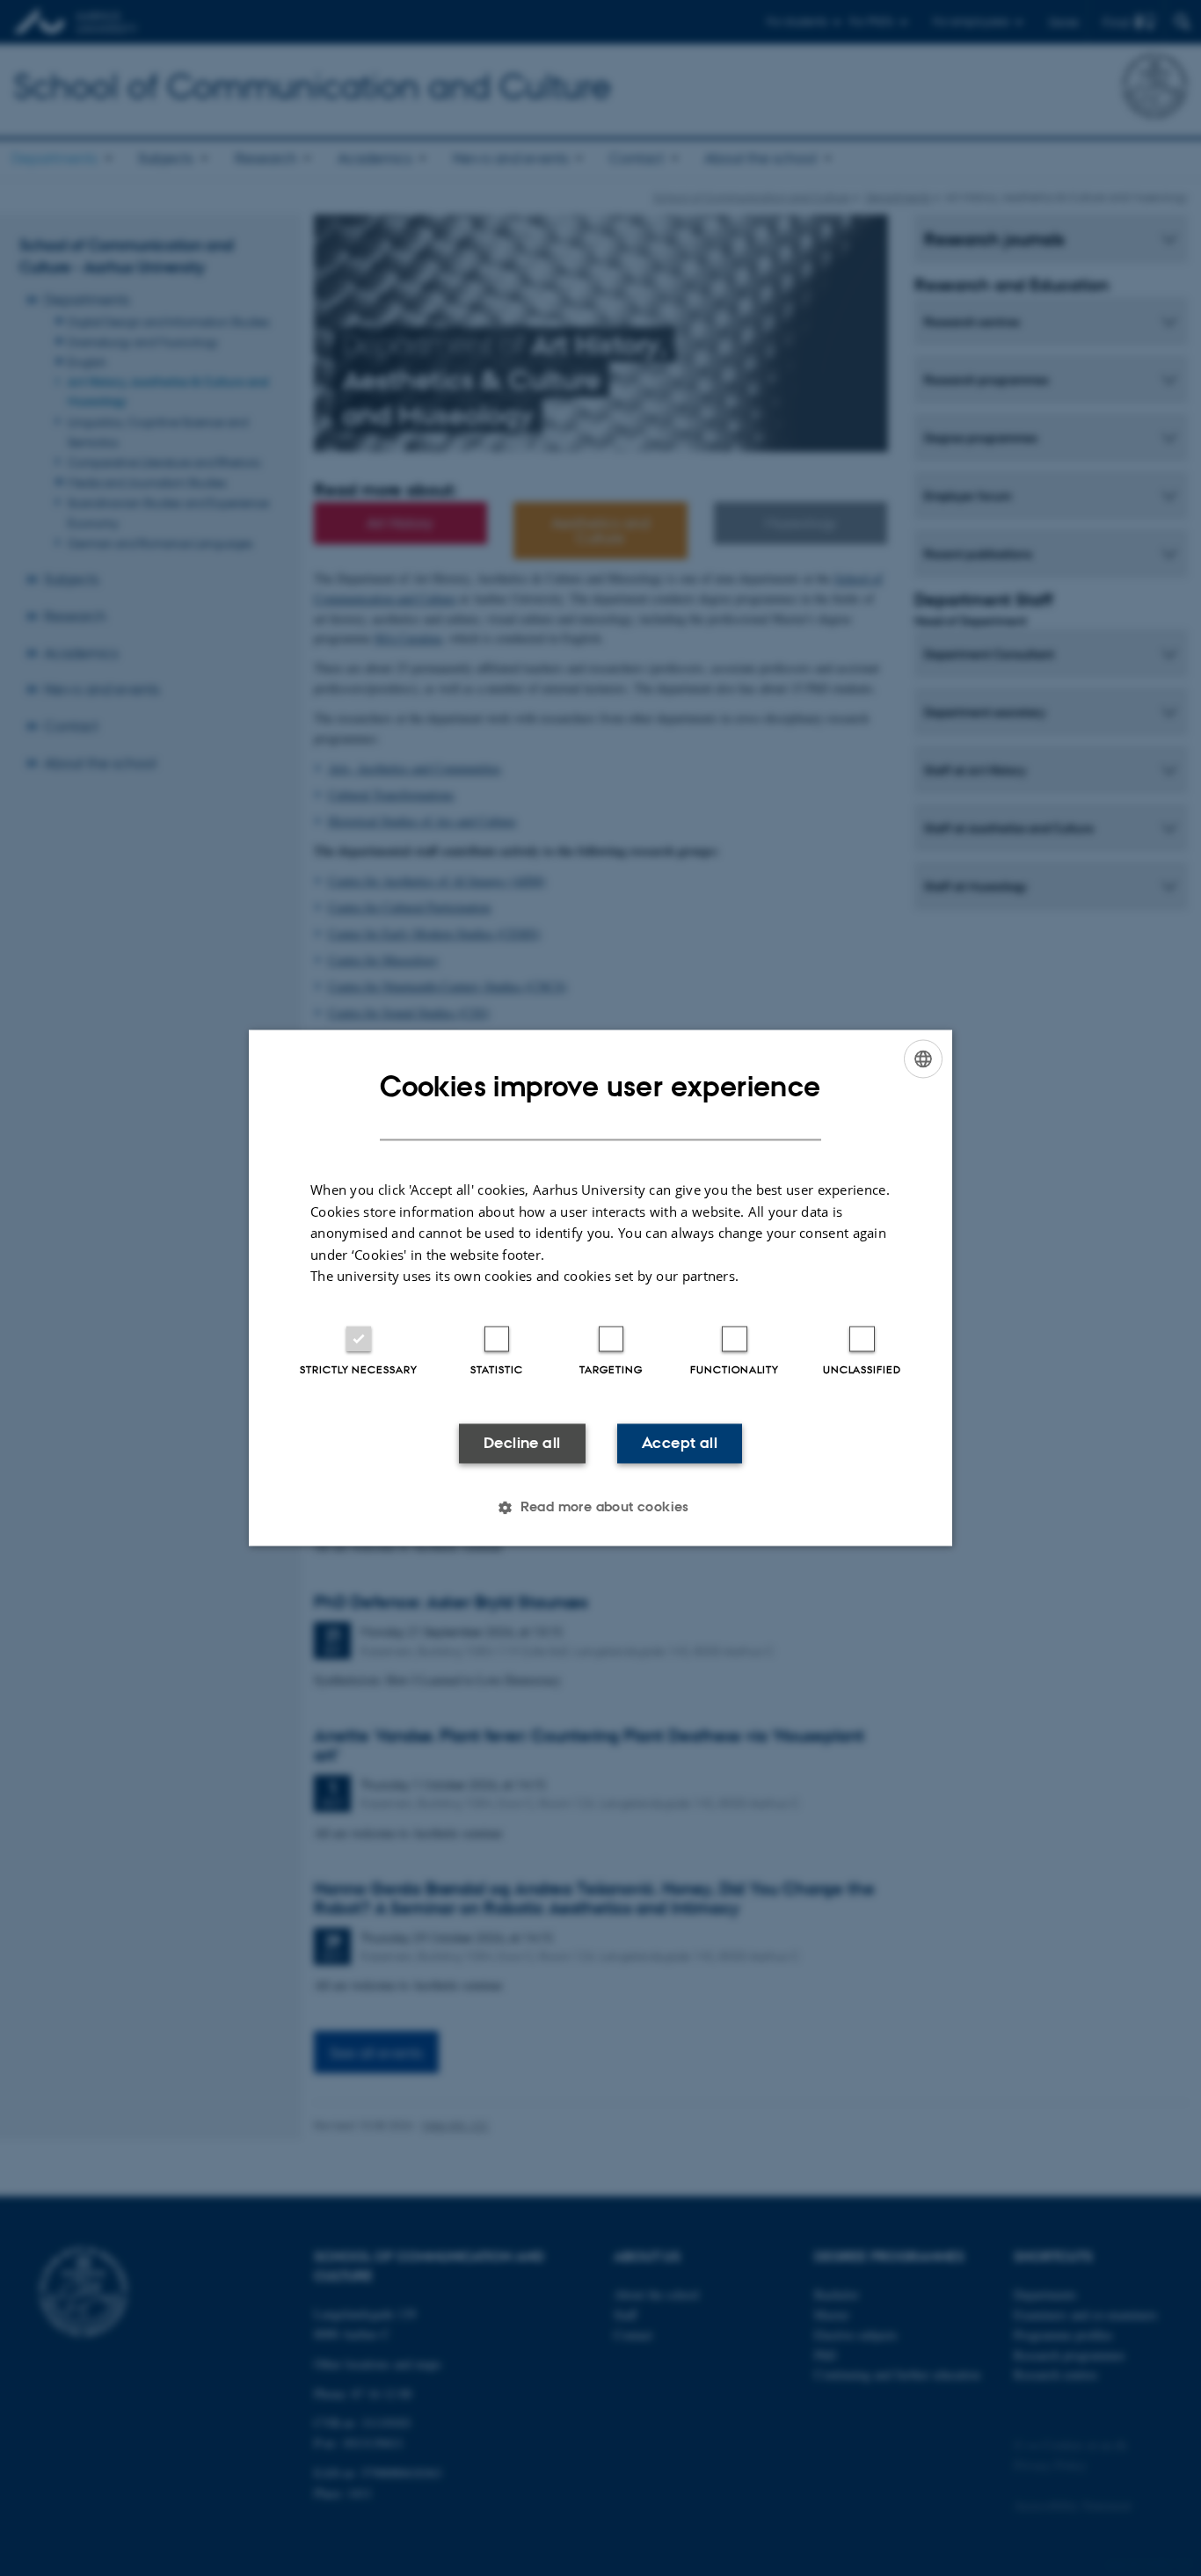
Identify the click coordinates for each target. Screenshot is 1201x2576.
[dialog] (600, 1288)
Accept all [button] (680, 1443)
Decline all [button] (522, 1443)
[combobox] (923, 1059)
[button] (600, 1508)
